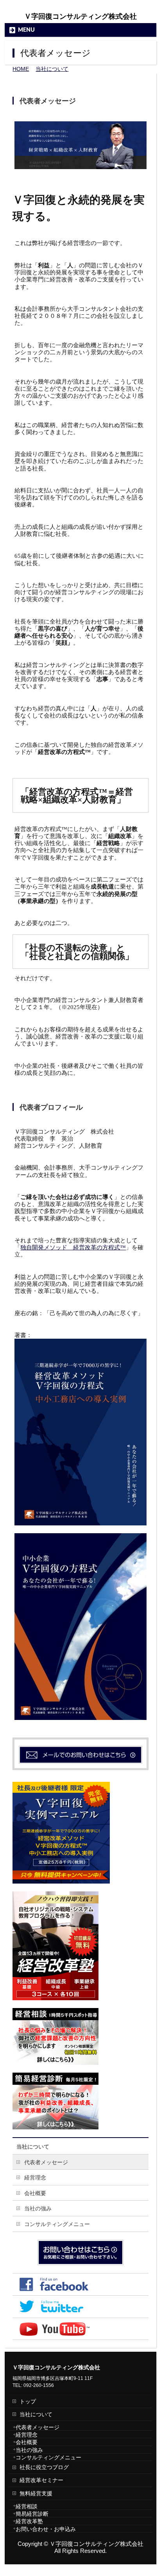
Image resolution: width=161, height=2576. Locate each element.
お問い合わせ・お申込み (46, 2529)
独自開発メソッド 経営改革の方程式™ (73, 1247)
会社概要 (35, 2193)
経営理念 (35, 2178)
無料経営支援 (36, 2493)
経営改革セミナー (41, 2480)
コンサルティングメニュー (57, 2224)
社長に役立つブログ (44, 2467)
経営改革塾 (29, 2521)
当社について (33, 2147)
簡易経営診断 (32, 2514)
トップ (28, 2401)
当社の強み (38, 2208)
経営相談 (27, 2506)
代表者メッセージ (46, 2162)
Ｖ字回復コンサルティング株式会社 (80, 16)
